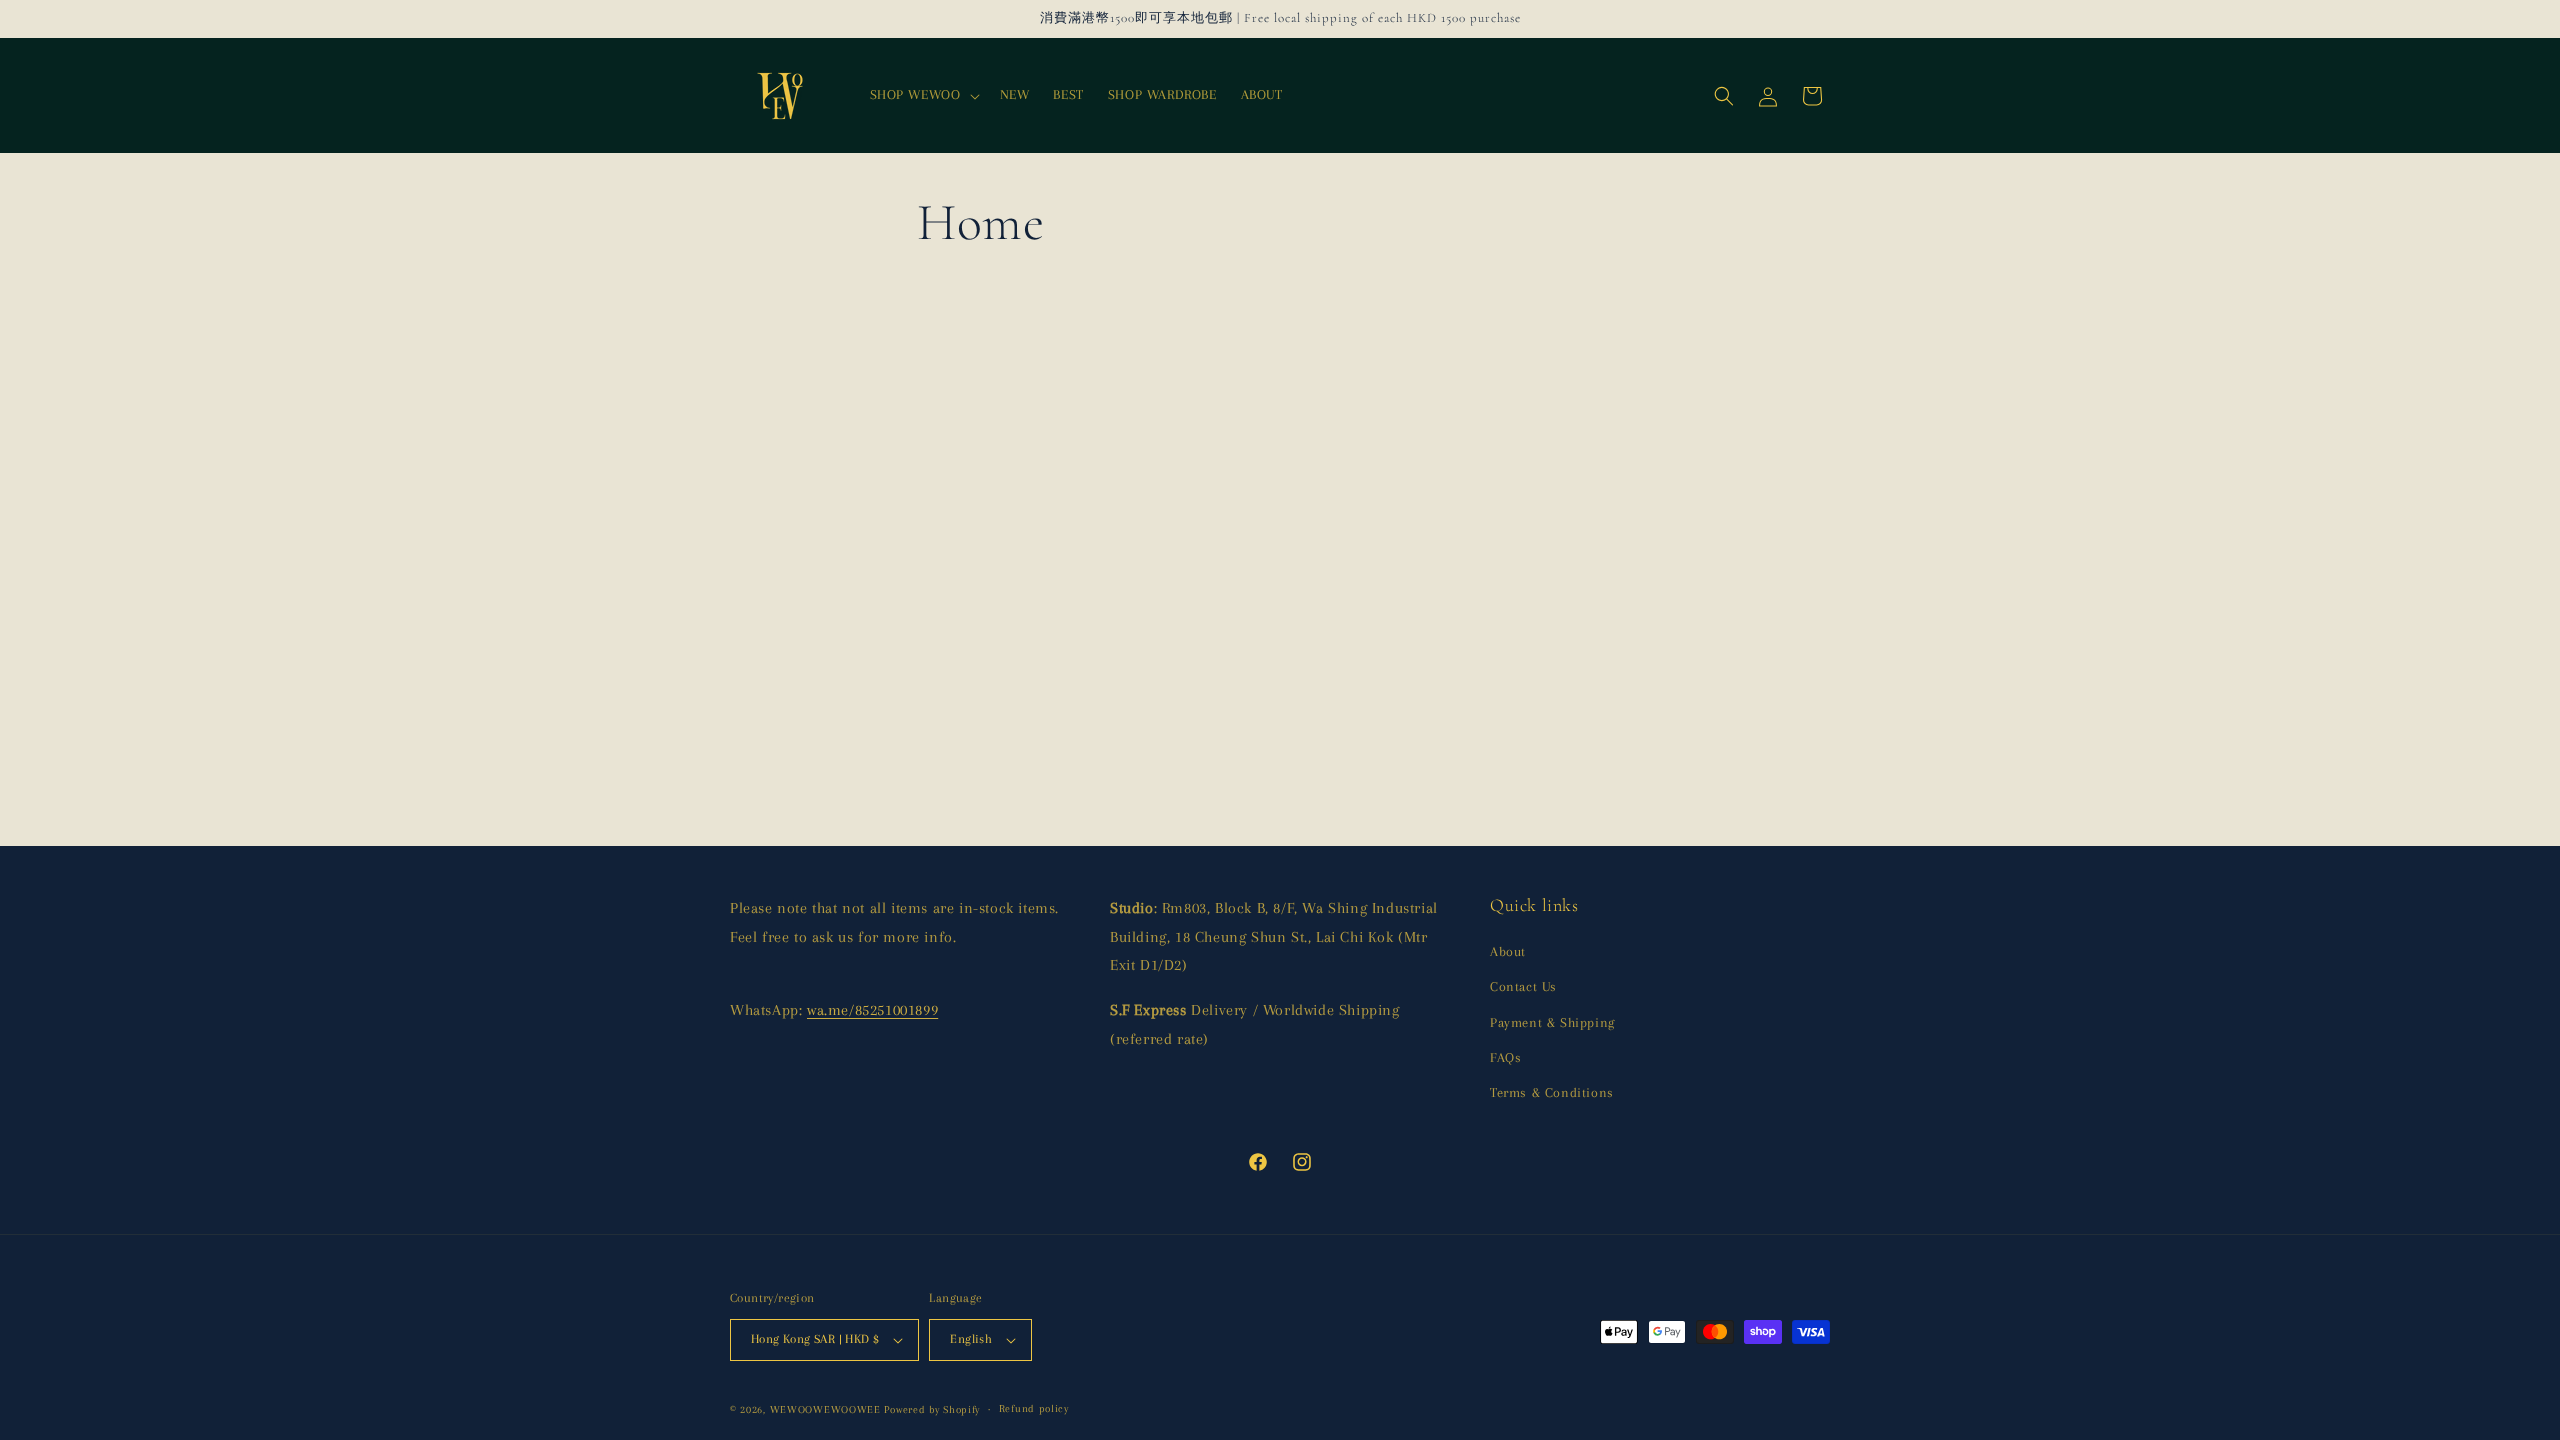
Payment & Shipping (1552, 1022)
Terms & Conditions (1552, 1092)
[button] (923, 95)
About (1508, 951)
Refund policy (1034, 1408)
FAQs (1505, 1057)
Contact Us (1523, 986)
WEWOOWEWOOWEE (825, 1409)
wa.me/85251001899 (872, 1010)
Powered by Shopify (932, 1409)
